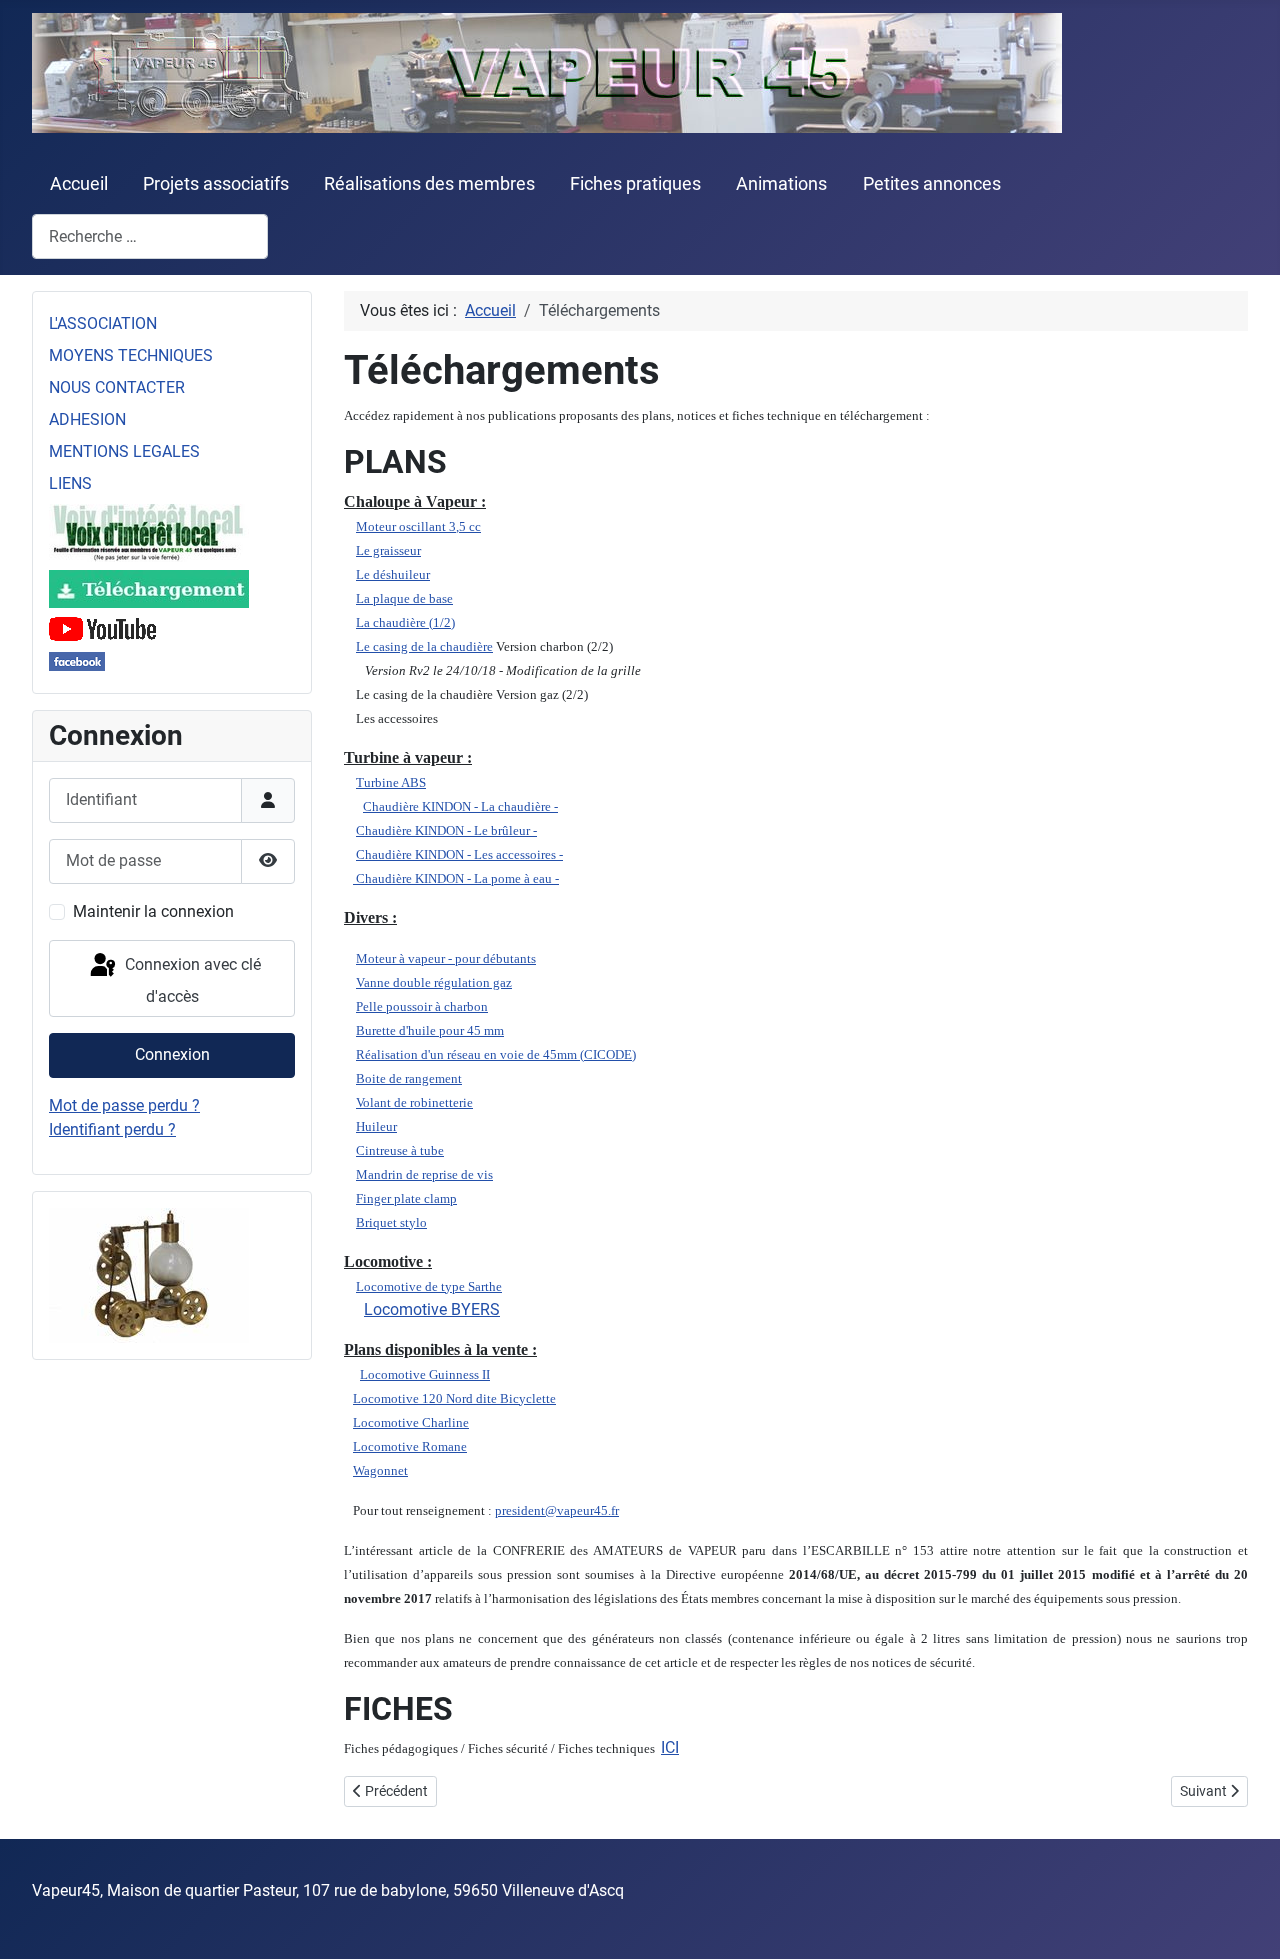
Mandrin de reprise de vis (424, 1174)
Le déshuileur (393, 574)
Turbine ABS (391, 782)
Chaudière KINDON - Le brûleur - (446, 830)
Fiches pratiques (635, 184)
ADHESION (87, 419)
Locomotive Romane (410, 1446)
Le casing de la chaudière (424, 646)
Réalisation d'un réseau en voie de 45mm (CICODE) (496, 1054)
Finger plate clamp (406, 1198)
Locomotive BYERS (432, 1309)
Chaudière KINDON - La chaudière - (460, 806)
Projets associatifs (216, 184)
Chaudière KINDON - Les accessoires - (459, 854)
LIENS (70, 483)
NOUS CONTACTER (117, 387)
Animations (781, 184)
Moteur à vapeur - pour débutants (446, 958)
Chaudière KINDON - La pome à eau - (456, 878)
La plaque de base (404, 598)
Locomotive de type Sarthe (429, 1286)
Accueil (79, 184)
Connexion (172, 1054)
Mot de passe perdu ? (124, 1105)
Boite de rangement (409, 1078)
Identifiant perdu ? (112, 1129)
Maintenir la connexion (153, 911)
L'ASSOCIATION (103, 323)
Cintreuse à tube (400, 1150)
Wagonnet (380, 1470)
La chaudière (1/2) (405, 622)
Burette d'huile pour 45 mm (430, 1030)
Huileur (376, 1126)
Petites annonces (932, 184)
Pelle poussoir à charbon (422, 1006)
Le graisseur (388, 550)
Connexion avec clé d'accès (191, 981)
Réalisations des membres (429, 184)
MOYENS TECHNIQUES (131, 355)
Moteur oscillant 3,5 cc (418, 526)
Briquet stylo (391, 1222)
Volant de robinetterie (414, 1102)
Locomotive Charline (411, 1422)
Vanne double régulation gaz (434, 982)
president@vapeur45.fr (557, 1510)
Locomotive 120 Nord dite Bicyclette (454, 1398)
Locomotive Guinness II (425, 1374)
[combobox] (150, 236)
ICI (670, 1747)
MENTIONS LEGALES (124, 451)
